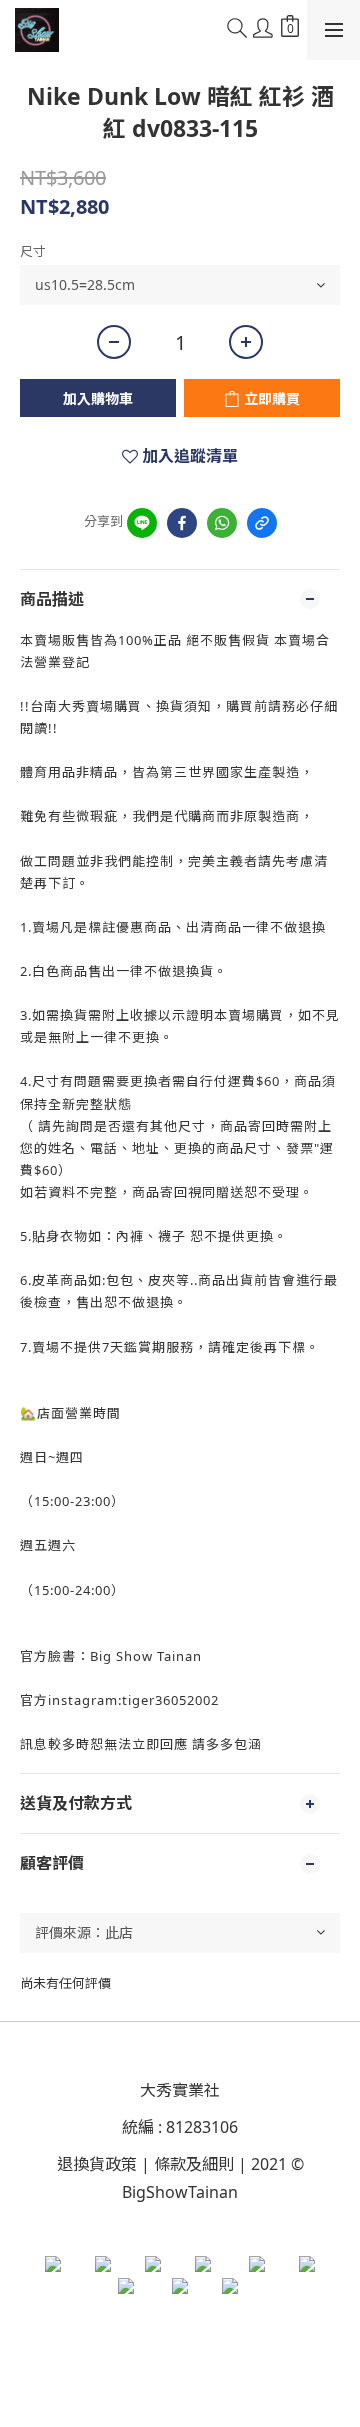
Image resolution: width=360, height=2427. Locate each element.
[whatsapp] (222, 523)
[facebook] (182, 523)
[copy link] (262, 523)
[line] (142, 523)
